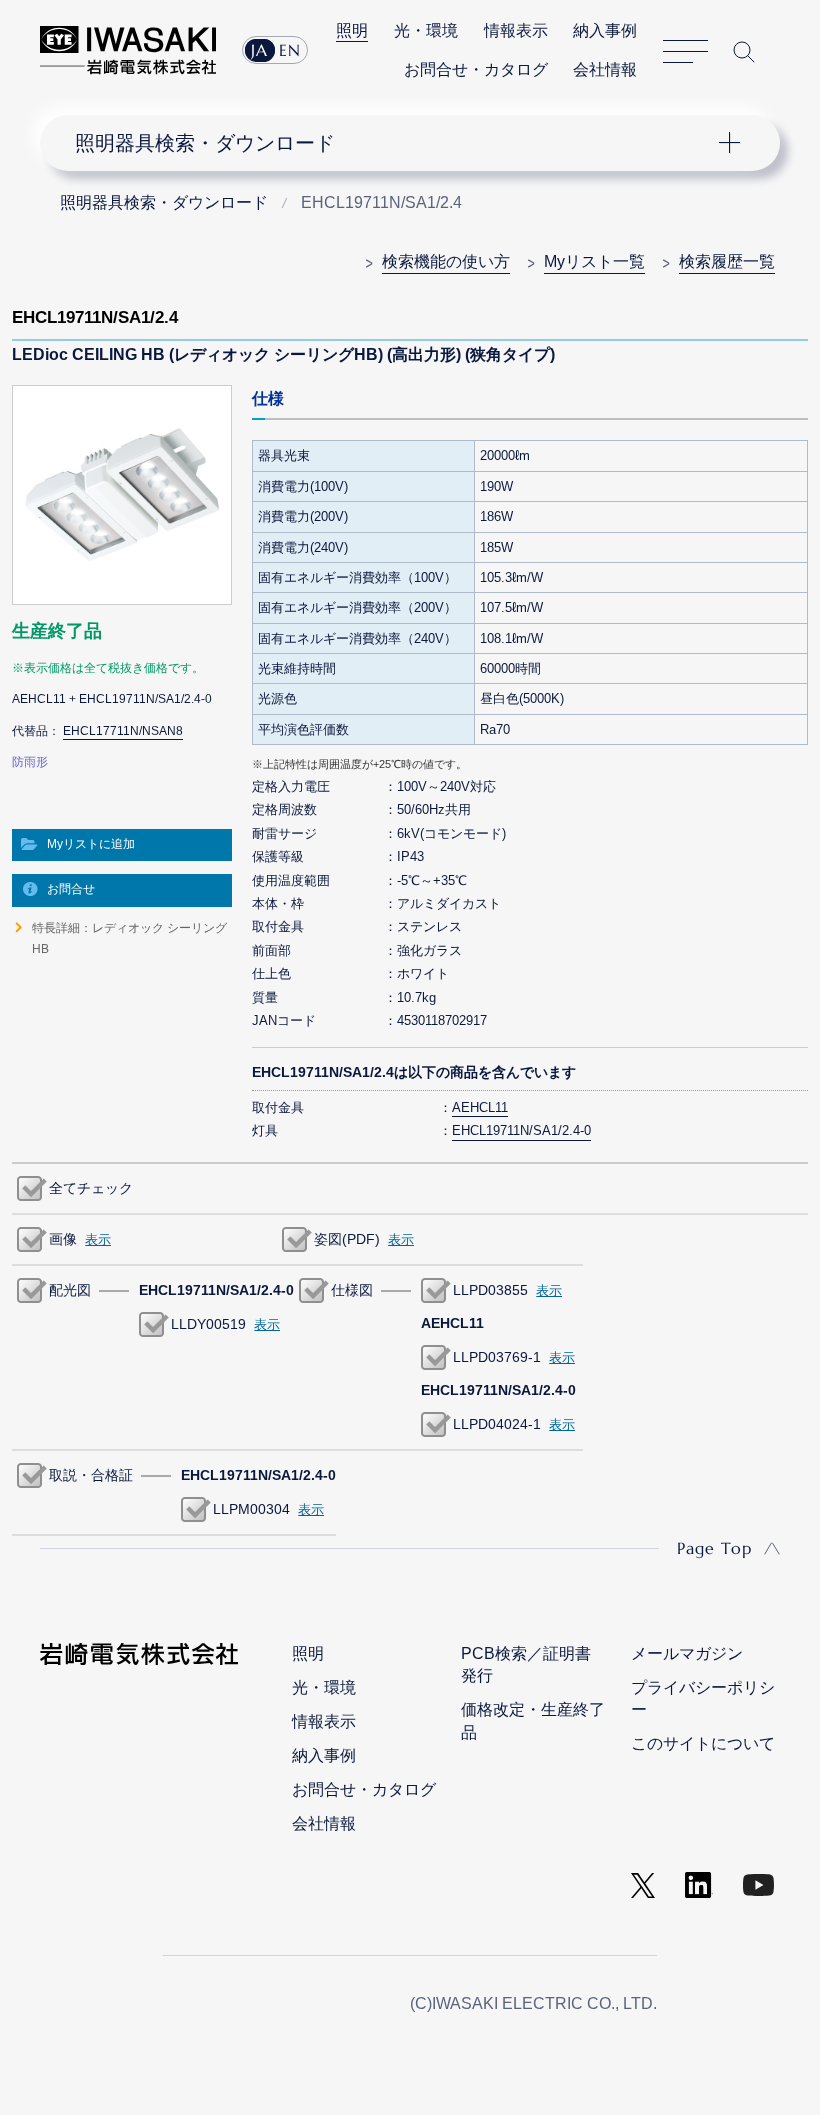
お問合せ (71, 889)
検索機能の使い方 (446, 261)
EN (290, 50)
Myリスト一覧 (594, 261)
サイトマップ (685, 52)
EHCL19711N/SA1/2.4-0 (521, 1130)
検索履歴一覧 (727, 261)
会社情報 (605, 69)
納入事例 (605, 30)
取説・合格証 (91, 1475)
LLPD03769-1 (497, 1357)
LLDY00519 (208, 1324)
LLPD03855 (490, 1290)
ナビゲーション (394, 143)
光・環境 (426, 30)
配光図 (70, 1290)
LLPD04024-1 (497, 1424)
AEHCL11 (480, 1107)
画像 (63, 1239)
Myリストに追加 (91, 844)
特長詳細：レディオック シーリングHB (129, 938)
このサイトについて (703, 1743)
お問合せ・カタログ (476, 69)
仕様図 (352, 1290)
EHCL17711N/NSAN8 (123, 731)
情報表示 (516, 30)
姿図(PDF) (347, 1239)
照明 (352, 30)
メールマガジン (687, 1653)
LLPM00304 (251, 1509)
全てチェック (91, 1188)
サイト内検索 (744, 51)
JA (259, 50)
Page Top (714, 1548)
